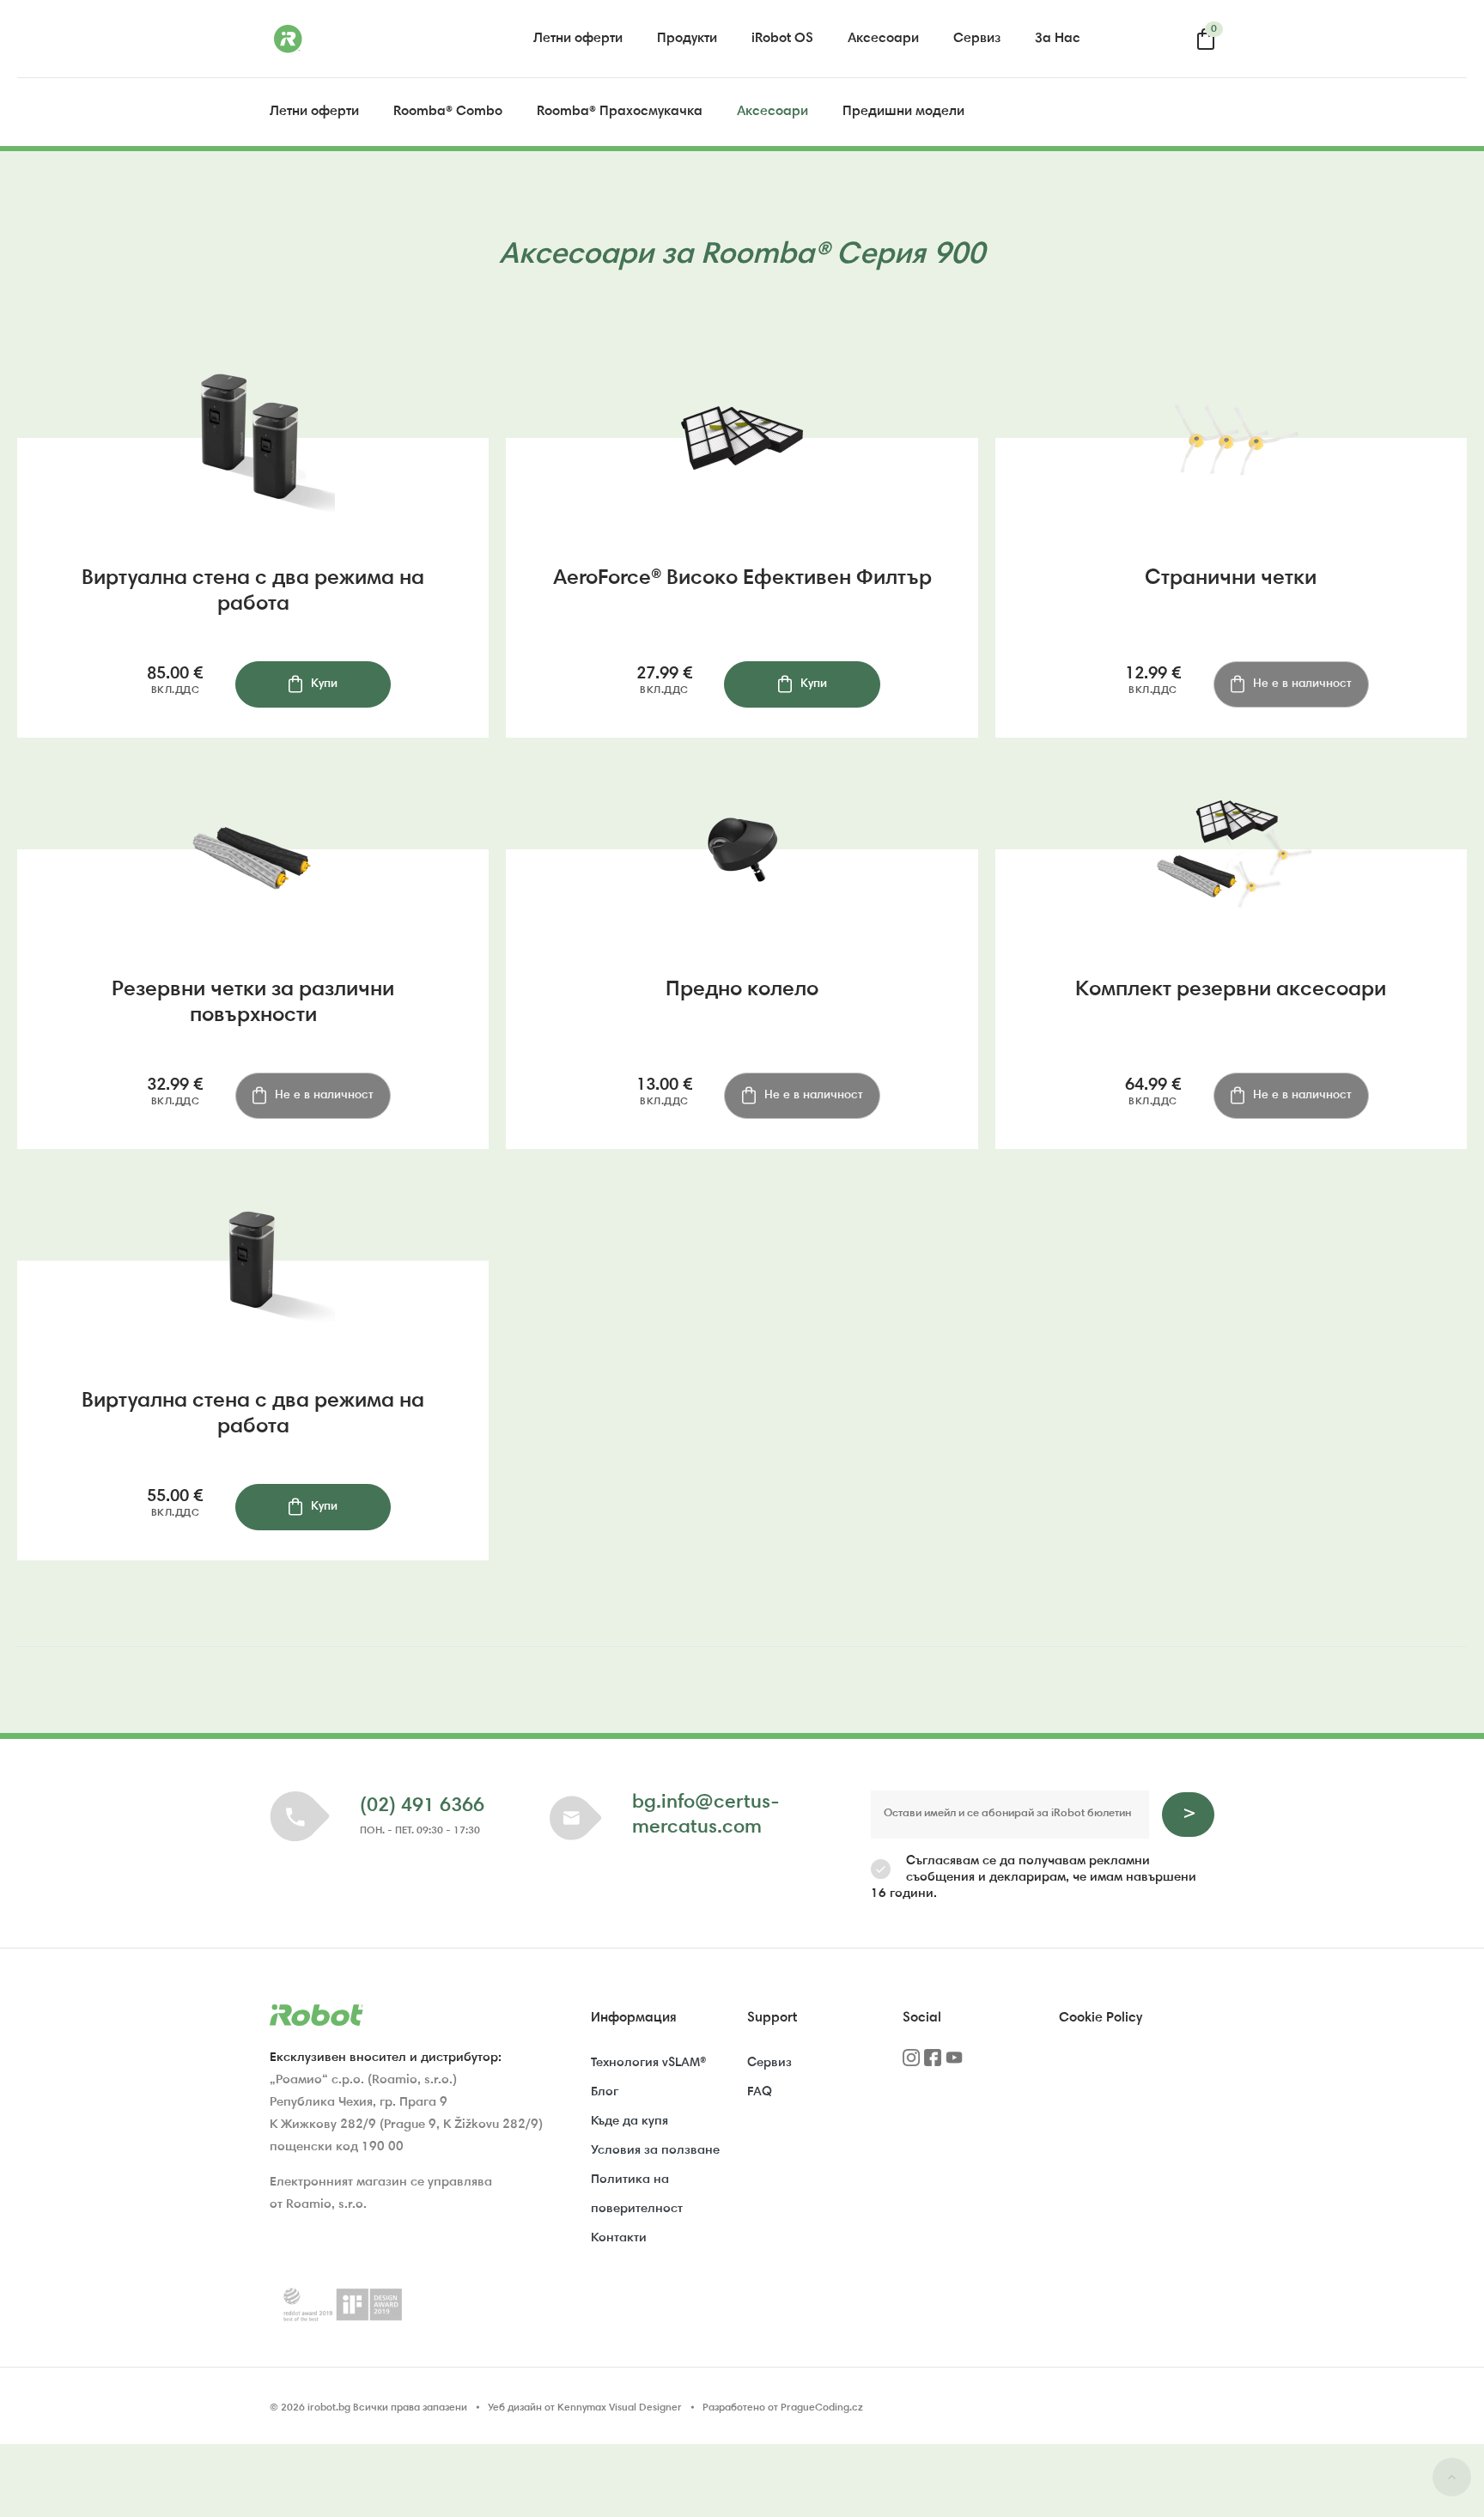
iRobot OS (782, 39)
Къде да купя (629, 2122)
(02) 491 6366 (422, 1806)
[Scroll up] (1452, 2481)
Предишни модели (903, 112)
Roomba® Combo (448, 112)
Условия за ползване (655, 2151)
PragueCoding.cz (822, 2408)
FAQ (760, 2092)
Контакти (619, 2238)
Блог (605, 2092)
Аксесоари (883, 39)
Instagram (911, 2064)
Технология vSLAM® (648, 2063)
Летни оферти (578, 39)
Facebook (933, 2064)
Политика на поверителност (637, 2195)
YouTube (954, 2064)
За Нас (1058, 39)
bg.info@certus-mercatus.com (706, 1815)
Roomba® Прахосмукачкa (620, 112)
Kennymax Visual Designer (620, 2408)
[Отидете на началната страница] (356, 39)
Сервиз (977, 39)
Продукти (687, 39)
